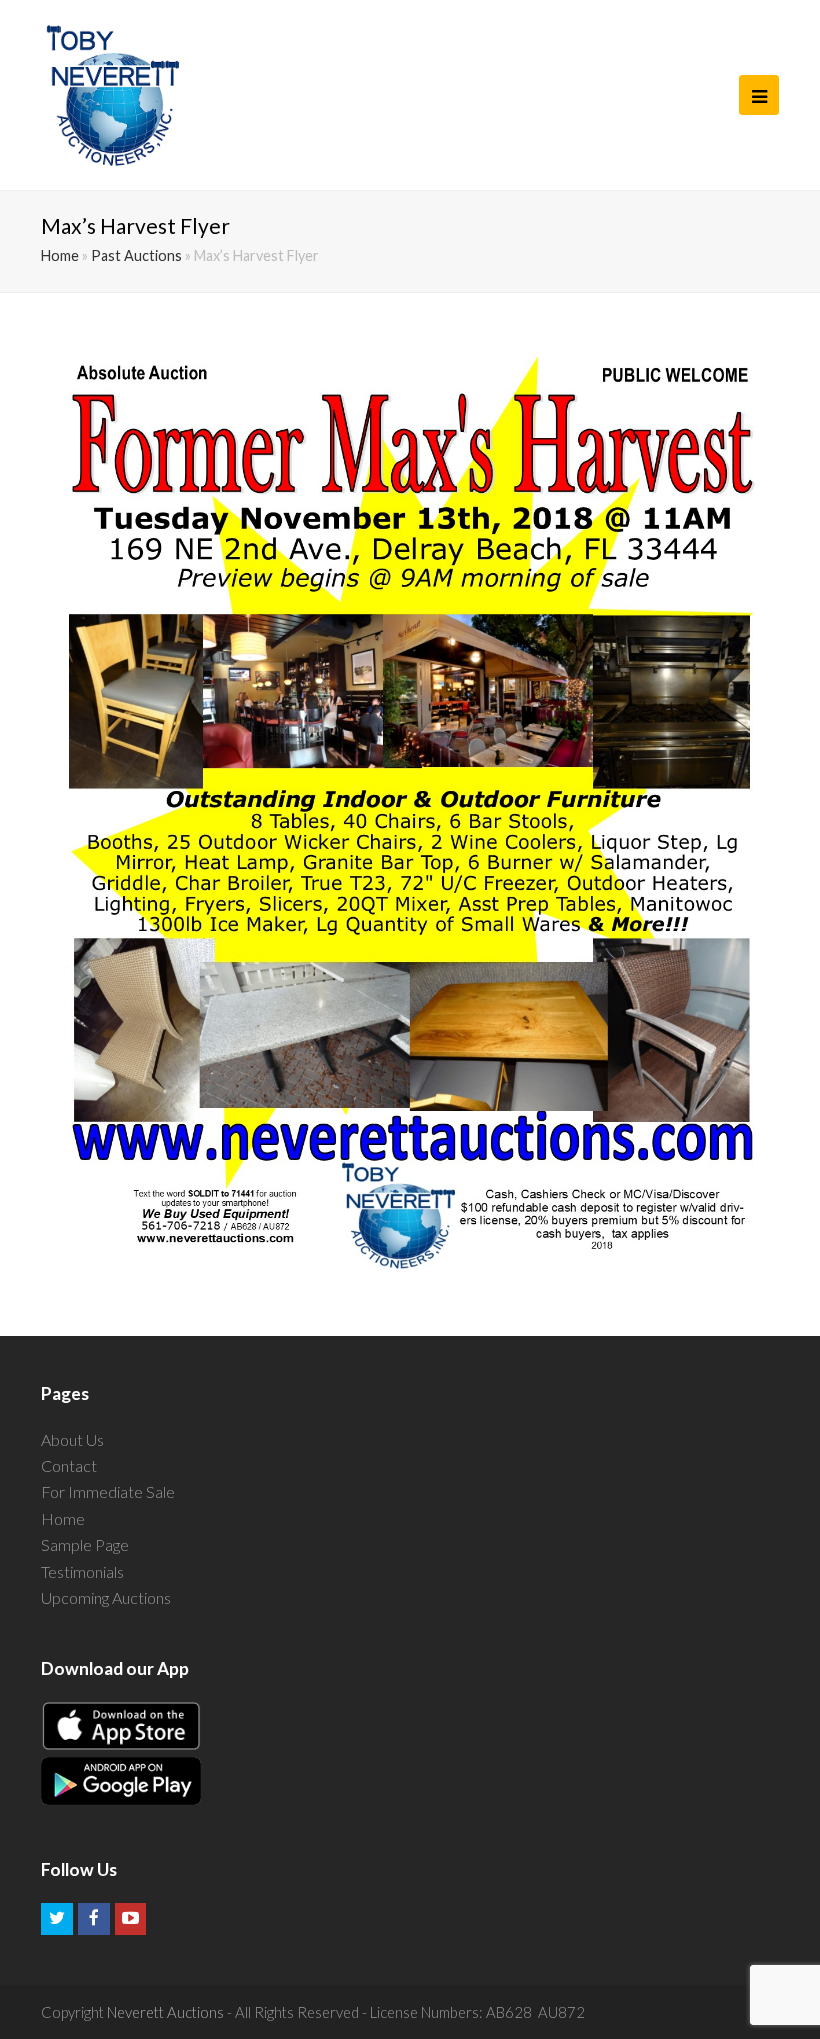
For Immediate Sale (108, 1491)
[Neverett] (112, 95)
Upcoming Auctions (106, 1597)
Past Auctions (136, 255)
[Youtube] (131, 1919)
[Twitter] (57, 1919)
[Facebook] (94, 1919)
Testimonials (82, 1571)
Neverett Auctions (165, 2012)
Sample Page (85, 1544)
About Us (72, 1439)
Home (60, 255)
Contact (69, 1465)
